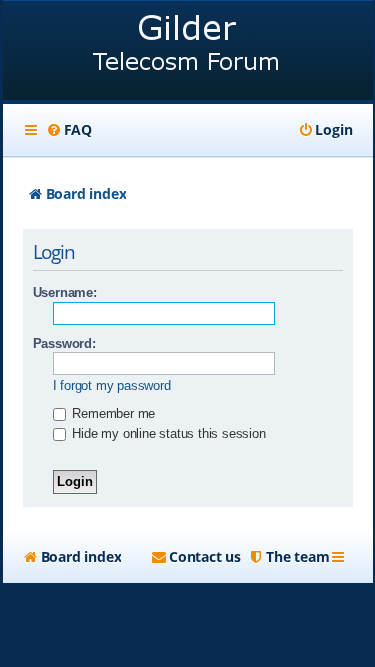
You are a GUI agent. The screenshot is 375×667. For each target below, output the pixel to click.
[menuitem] (69, 130)
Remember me (112, 413)
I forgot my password (112, 385)
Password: (64, 343)
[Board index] (188, 52)
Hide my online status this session (167, 433)
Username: (65, 292)
